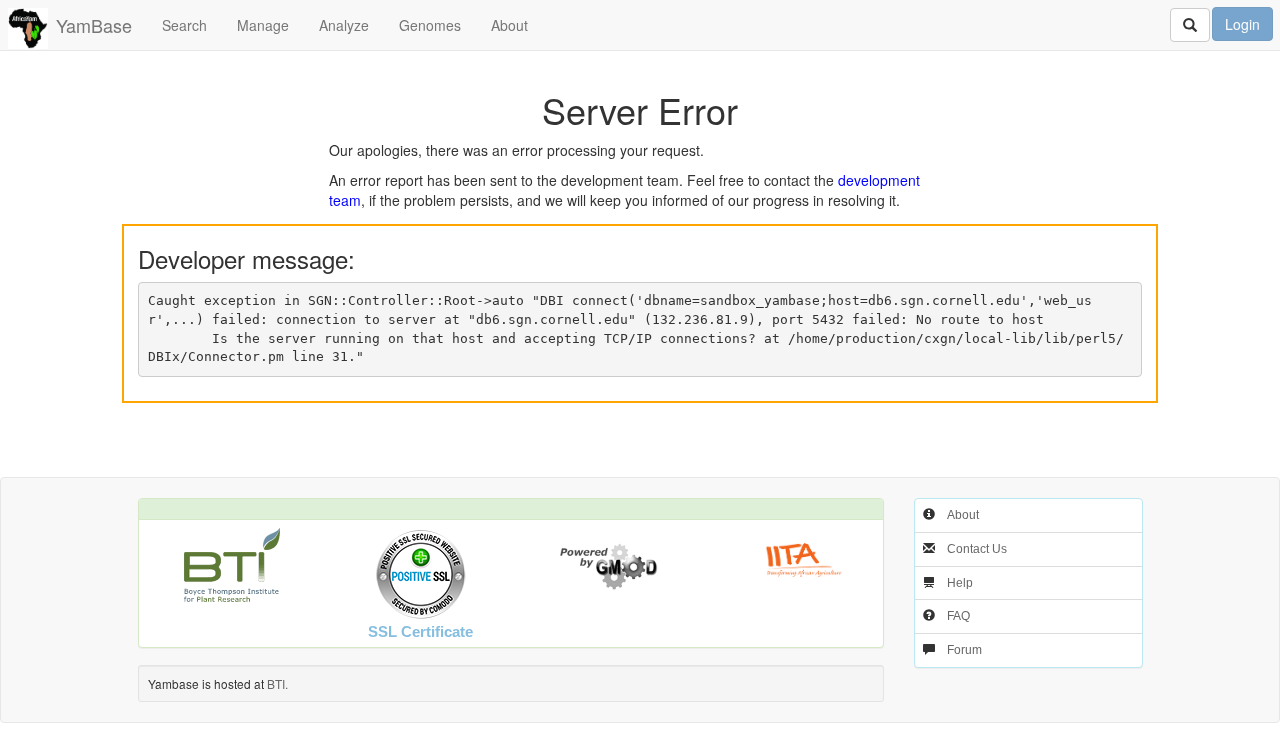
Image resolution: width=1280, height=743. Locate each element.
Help (960, 583)
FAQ (958, 616)
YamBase (94, 25)
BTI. (277, 683)
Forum (964, 650)
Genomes (430, 25)
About (509, 25)
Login (1242, 24)
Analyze (344, 25)
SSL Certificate (420, 631)
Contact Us (977, 549)
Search (184, 25)
